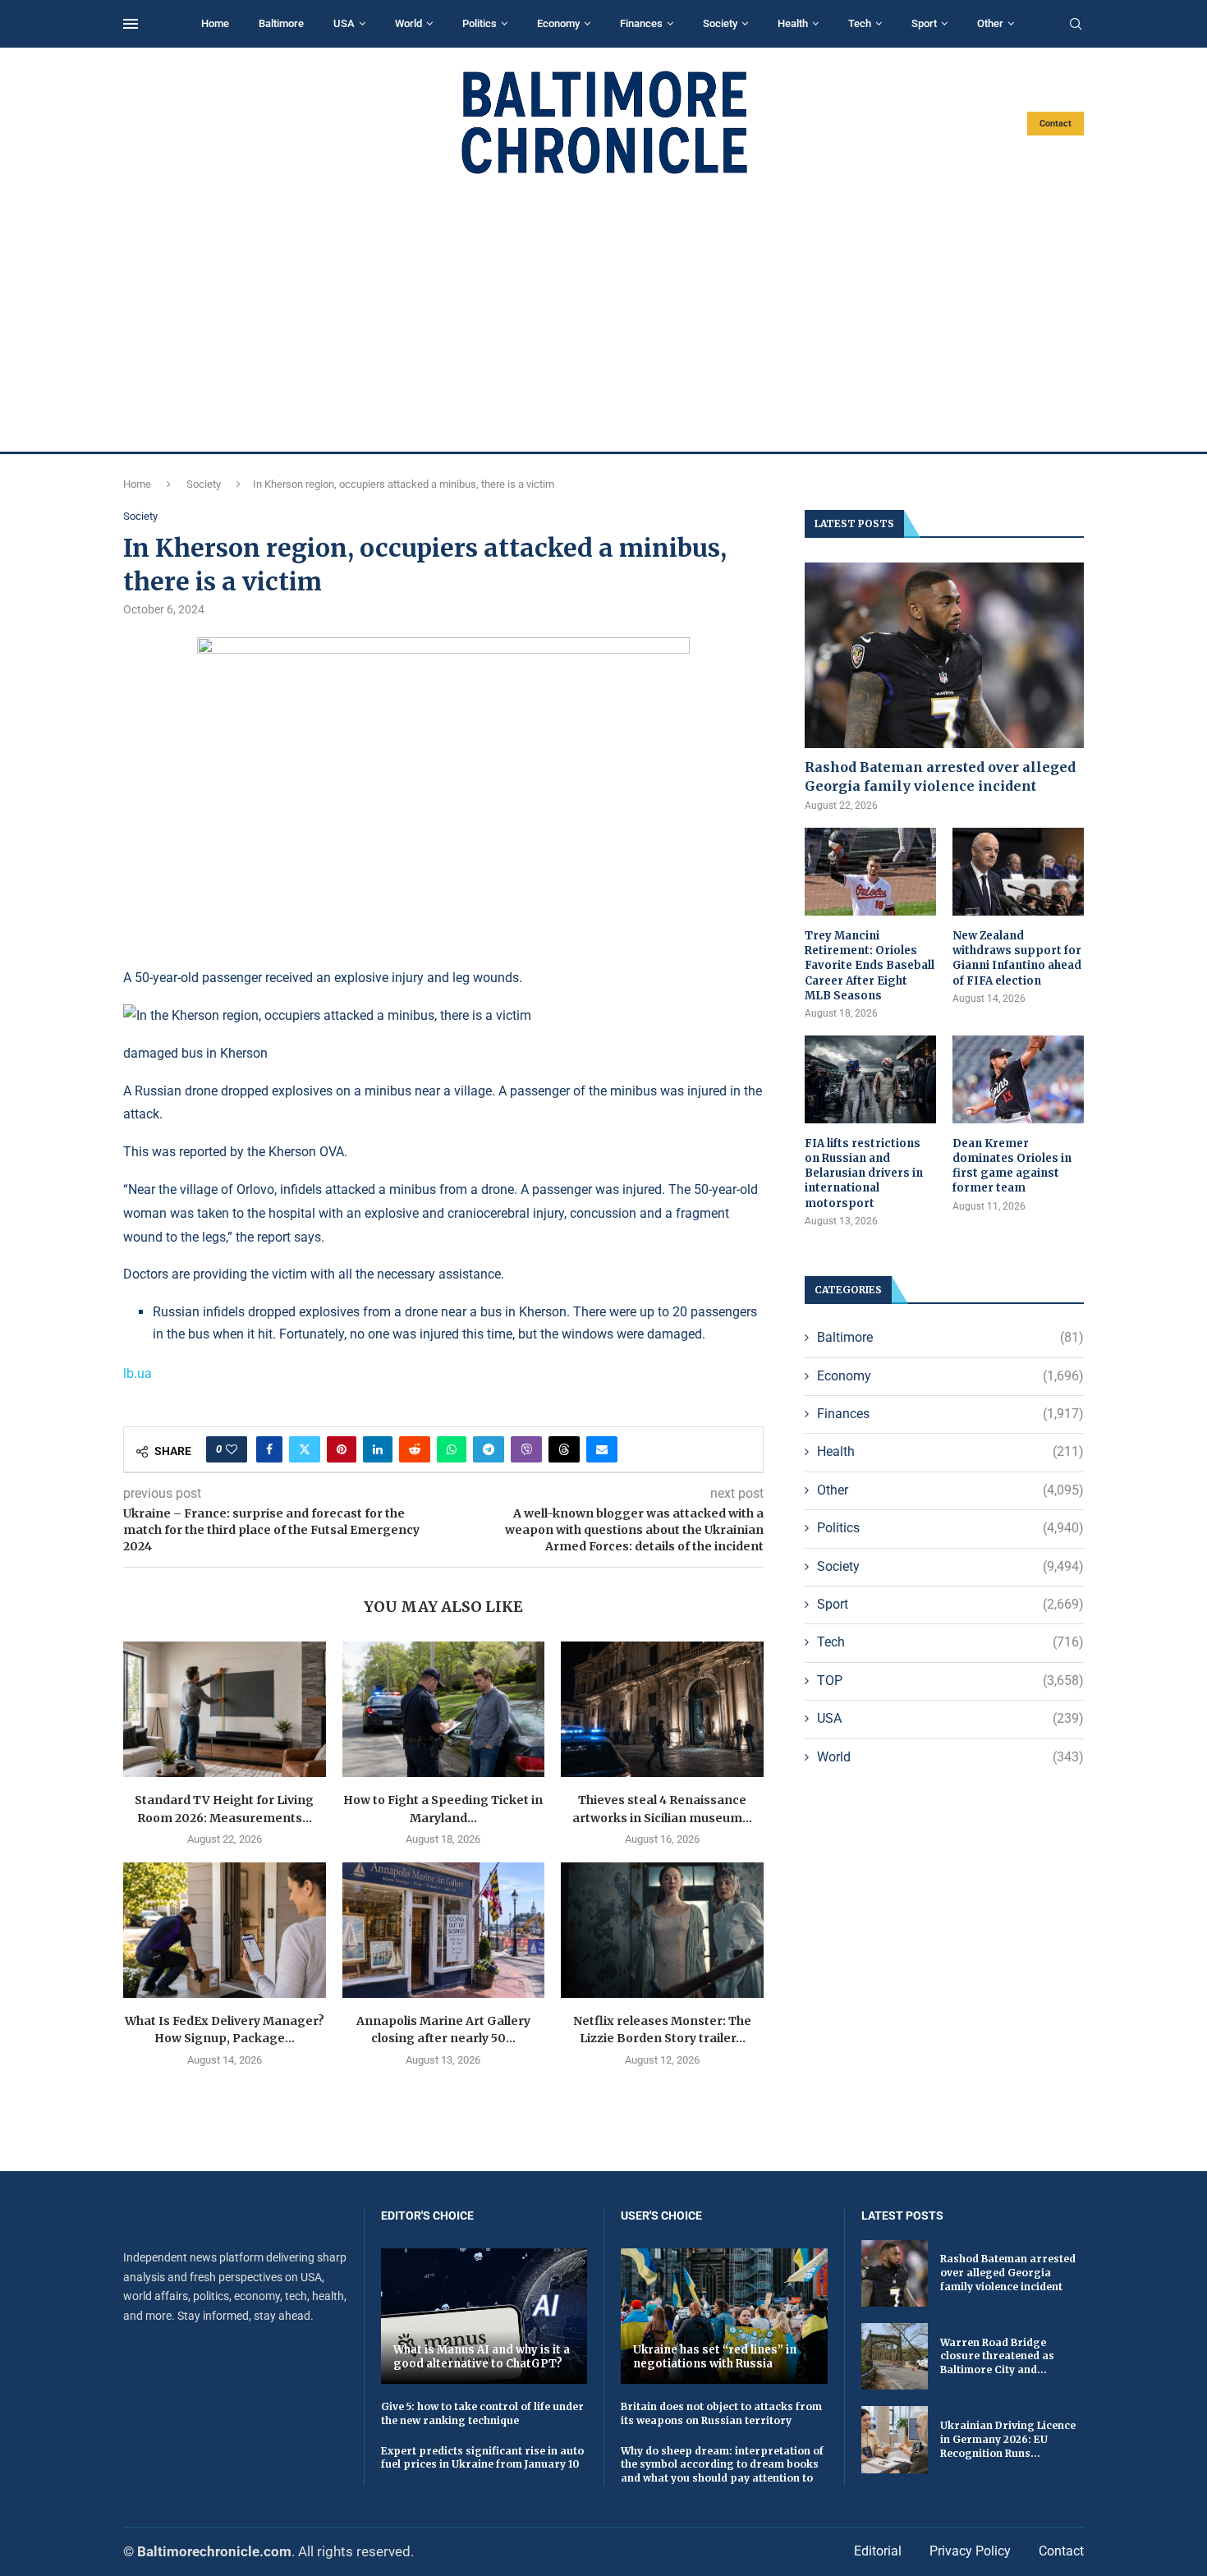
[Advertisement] (603, 314)
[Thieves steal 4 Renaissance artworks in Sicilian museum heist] (662, 1709)
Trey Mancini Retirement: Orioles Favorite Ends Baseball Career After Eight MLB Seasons (870, 966)
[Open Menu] (131, 24)
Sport (924, 23)
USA (344, 23)
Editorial (878, 2551)
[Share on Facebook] (269, 1449)
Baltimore (281, 23)
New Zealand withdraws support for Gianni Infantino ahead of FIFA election (1017, 958)
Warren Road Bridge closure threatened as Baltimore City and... (997, 2356)
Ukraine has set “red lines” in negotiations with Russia (715, 2357)
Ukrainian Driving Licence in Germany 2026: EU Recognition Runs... (1008, 2439)
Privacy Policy (970, 2551)
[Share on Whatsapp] (452, 1449)
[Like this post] (232, 1449)
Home (215, 23)
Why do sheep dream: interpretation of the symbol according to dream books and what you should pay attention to (722, 2465)
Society (720, 23)
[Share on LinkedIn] (378, 1449)
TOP (950, 1681)
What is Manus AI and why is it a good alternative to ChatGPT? (482, 2357)
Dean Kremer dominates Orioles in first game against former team (1012, 1166)
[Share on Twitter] (305, 1449)
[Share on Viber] (526, 1449)
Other (990, 23)
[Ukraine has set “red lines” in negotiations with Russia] (724, 2316)
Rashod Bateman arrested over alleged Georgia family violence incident (940, 776)
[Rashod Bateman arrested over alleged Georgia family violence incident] (944, 656)
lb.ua (138, 1373)
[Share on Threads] (564, 1449)
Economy (558, 23)
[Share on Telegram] (489, 1449)
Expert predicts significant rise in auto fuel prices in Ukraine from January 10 (482, 2458)
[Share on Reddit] (415, 1449)
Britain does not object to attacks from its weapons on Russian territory (721, 2413)
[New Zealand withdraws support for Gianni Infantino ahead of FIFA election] (1018, 872)
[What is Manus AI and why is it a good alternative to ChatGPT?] (484, 2316)
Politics (480, 23)
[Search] (1076, 25)
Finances (641, 23)
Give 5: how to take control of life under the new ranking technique (482, 2413)
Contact (1056, 124)
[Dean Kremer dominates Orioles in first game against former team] (1018, 1079)
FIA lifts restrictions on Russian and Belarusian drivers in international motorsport (864, 1173)
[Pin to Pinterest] (342, 1449)
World (408, 23)
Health (793, 23)
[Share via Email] (602, 1449)
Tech (860, 23)
